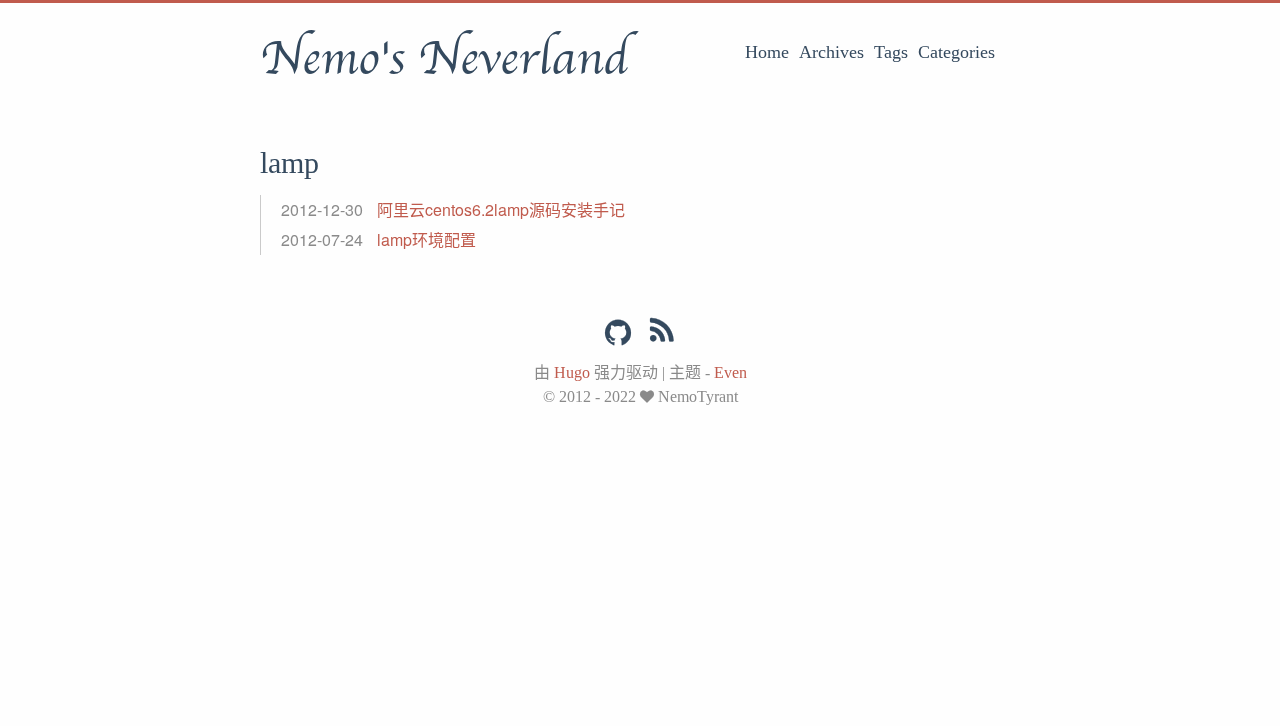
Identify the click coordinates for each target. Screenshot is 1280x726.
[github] (618, 333)
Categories (956, 52)
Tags (891, 52)
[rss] (662, 334)
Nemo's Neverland (444, 59)
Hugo (572, 372)
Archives (831, 52)
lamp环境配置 (426, 239)
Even (730, 372)
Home (767, 52)
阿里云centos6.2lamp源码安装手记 (501, 209)
